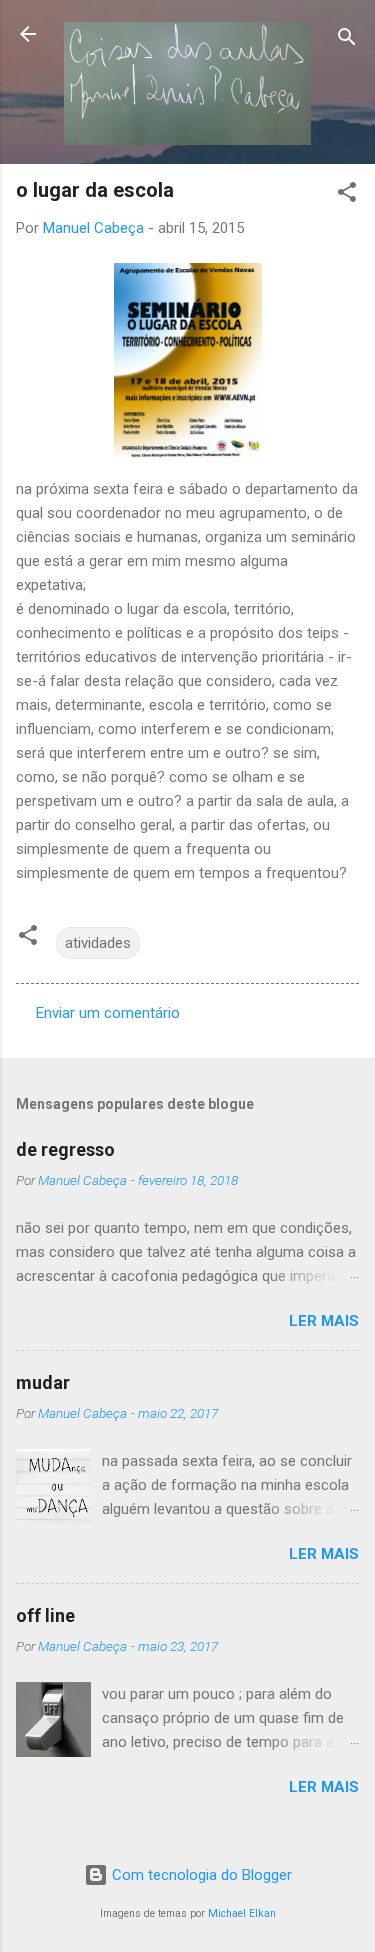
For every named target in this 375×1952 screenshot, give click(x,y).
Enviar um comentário (108, 1013)
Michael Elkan (242, 1913)
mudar (43, 1382)
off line (45, 1615)
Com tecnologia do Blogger (200, 1875)
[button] (347, 195)
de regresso (65, 1149)
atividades (98, 943)
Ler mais (324, 1321)
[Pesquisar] (347, 40)
